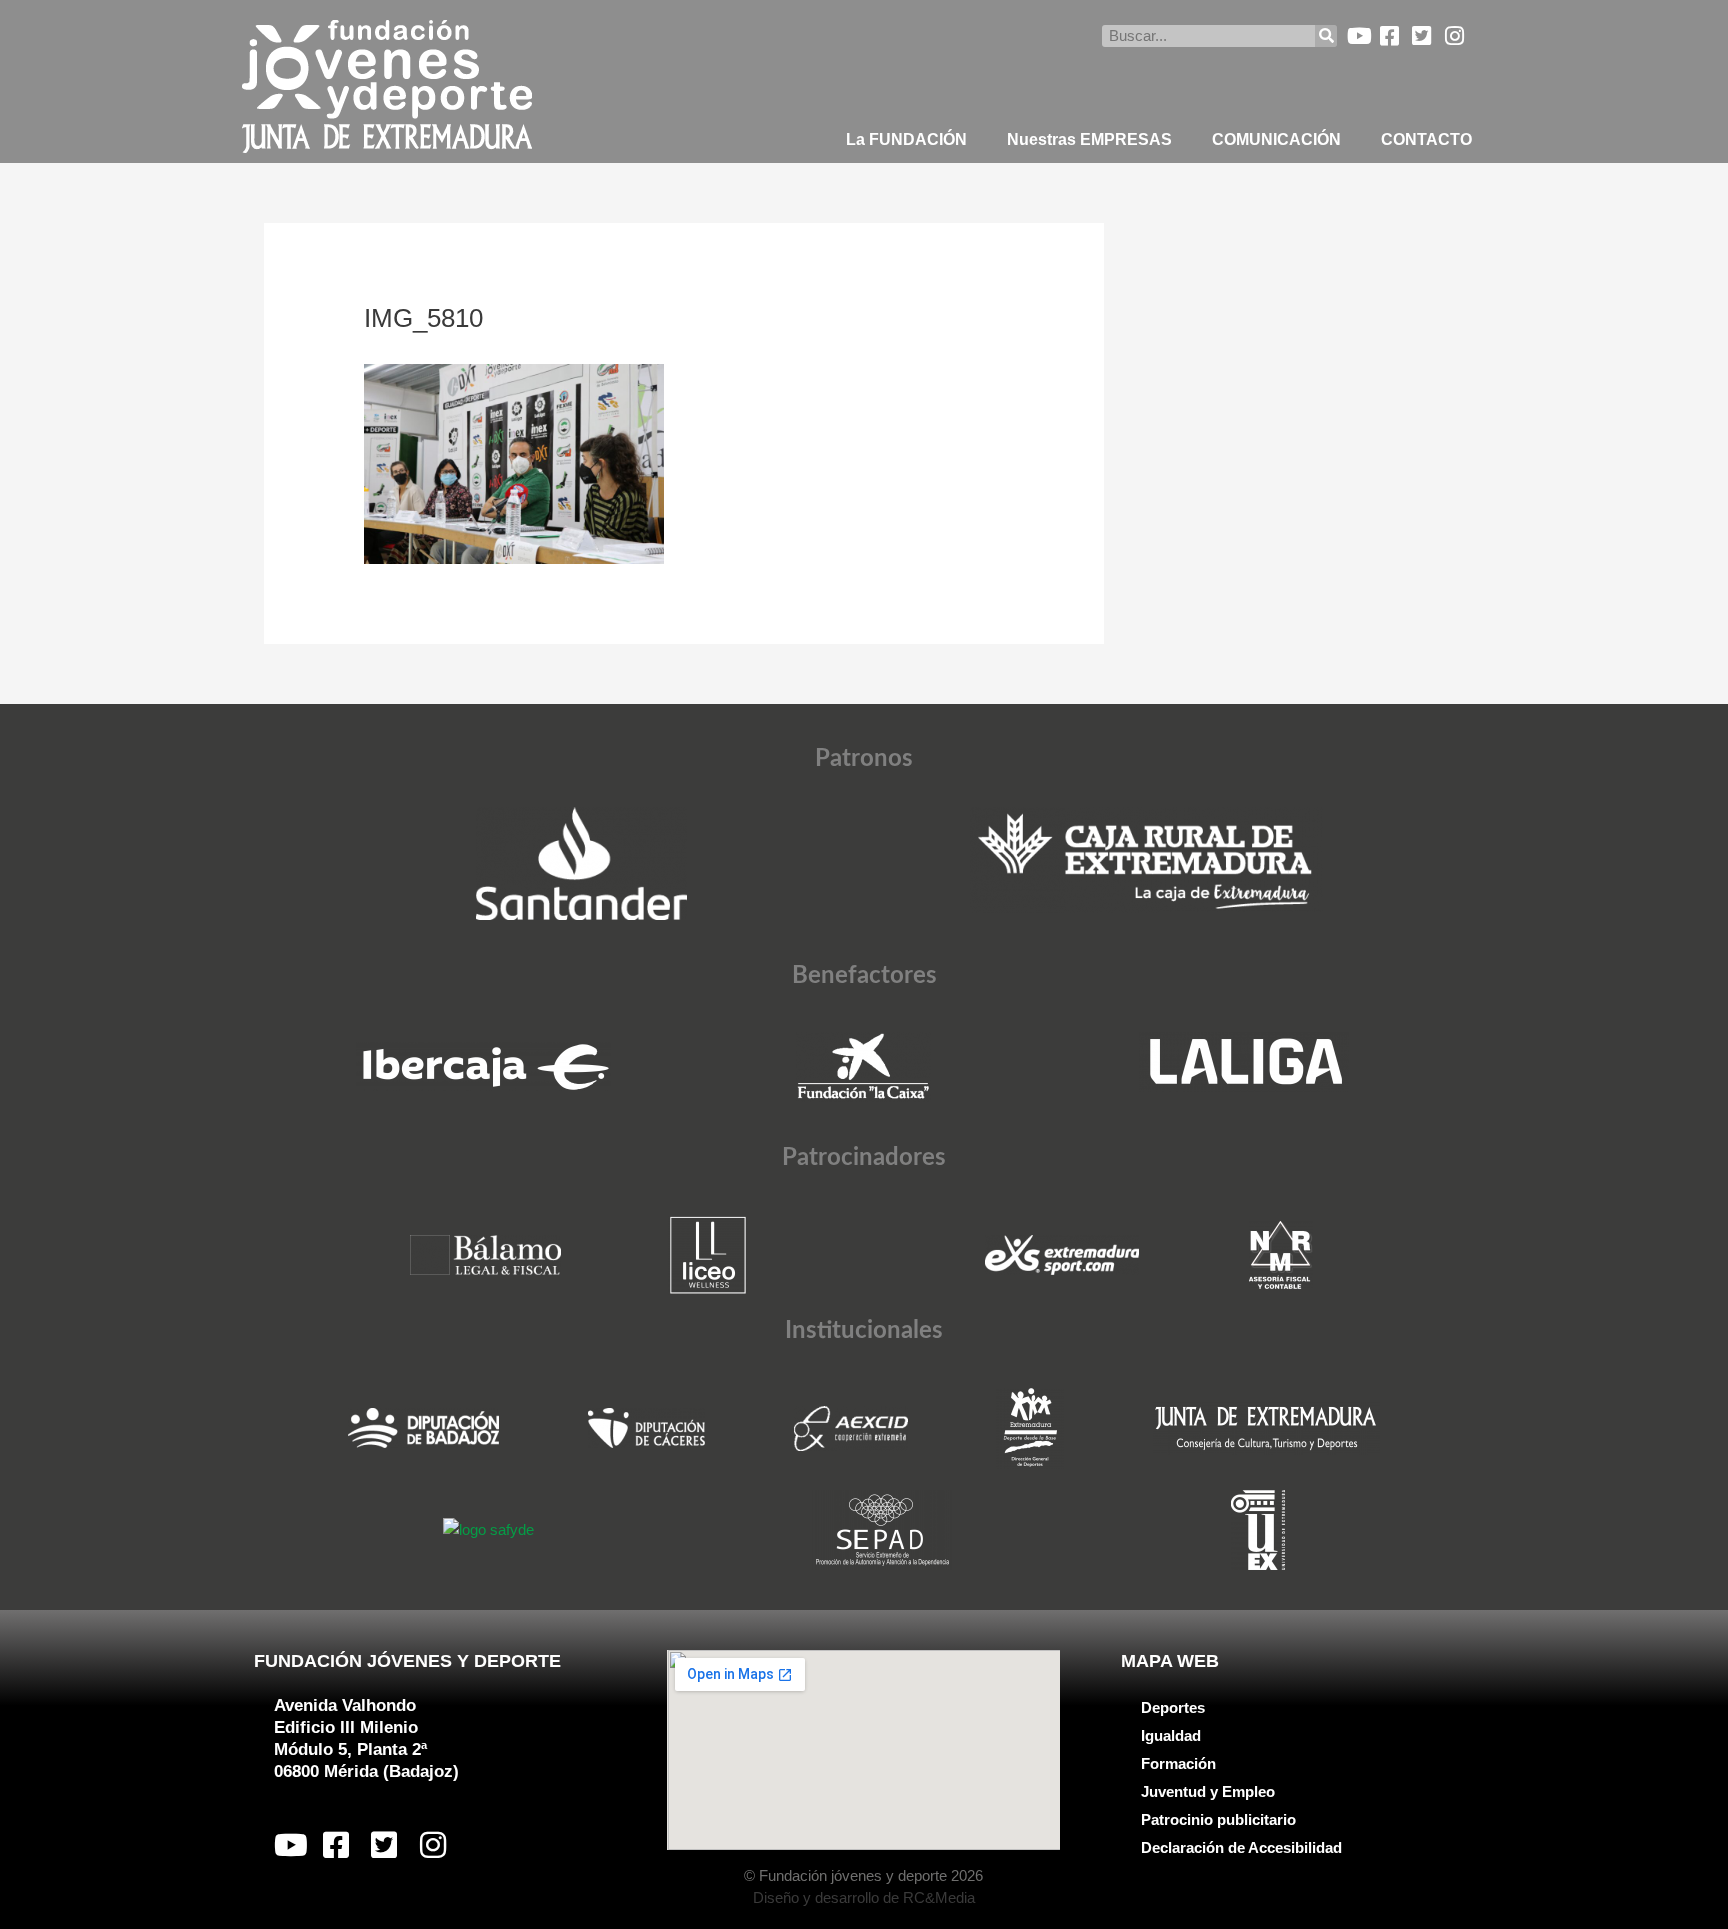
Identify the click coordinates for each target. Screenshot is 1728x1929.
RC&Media (939, 1897)
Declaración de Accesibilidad (1241, 1847)
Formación (1178, 1763)
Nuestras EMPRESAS (1089, 139)
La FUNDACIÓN (906, 139)
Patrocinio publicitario (1218, 1819)
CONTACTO (1426, 139)
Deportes (1173, 1707)
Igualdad (1171, 1735)
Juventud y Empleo (1208, 1791)
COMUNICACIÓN (1276, 139)
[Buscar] (1326, 36)
